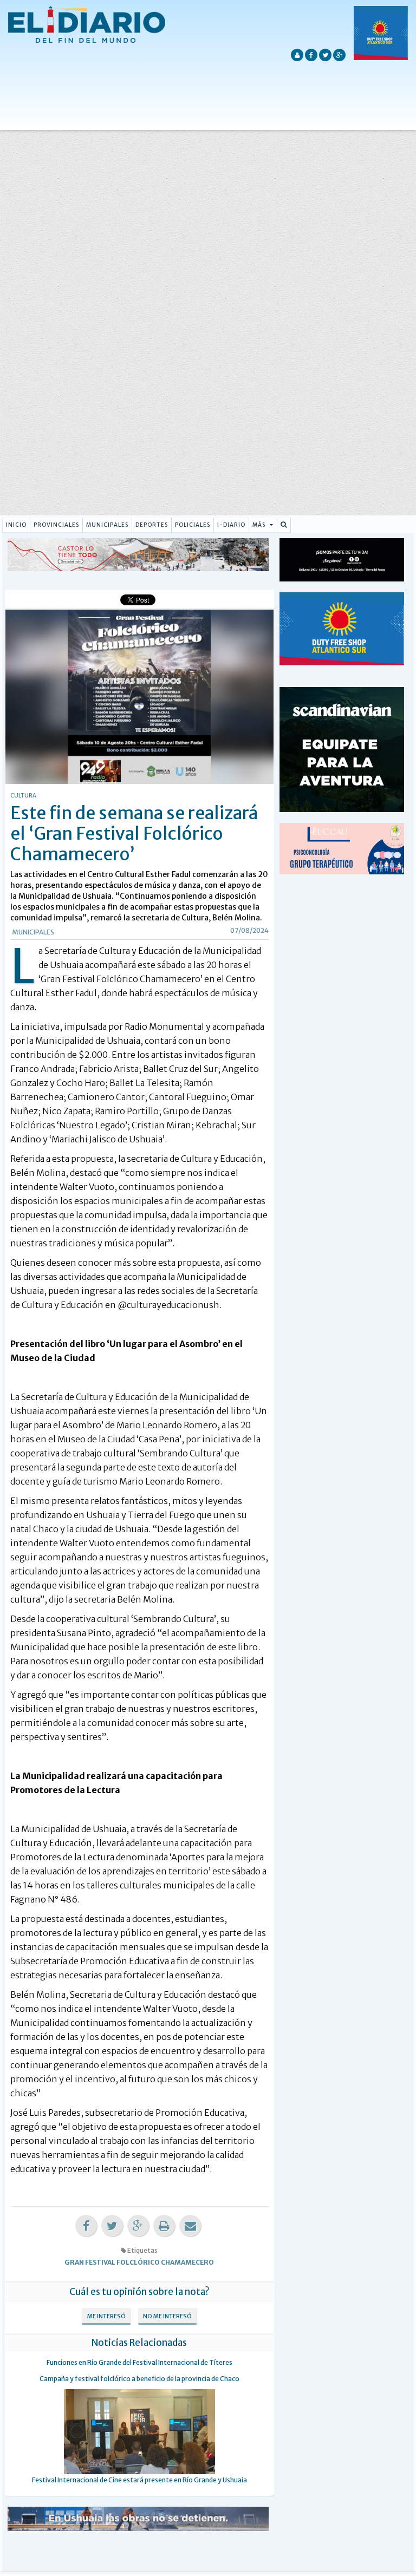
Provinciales (56, 525)
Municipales (107, 525)
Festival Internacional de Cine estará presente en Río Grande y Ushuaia (139, 2480)
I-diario (231, 525)
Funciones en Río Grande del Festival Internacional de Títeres (139, 2362)
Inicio (16, 525)
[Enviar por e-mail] (190, 2226)
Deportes (152, 525)
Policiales (193, 525)
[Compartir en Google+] (138, 2226)
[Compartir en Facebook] (86, 2226)
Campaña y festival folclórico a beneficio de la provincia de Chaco (139, 2379)
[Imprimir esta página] (164, 2226)
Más (260, 525)
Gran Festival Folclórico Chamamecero (139, 2262)
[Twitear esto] (112, 2226)
